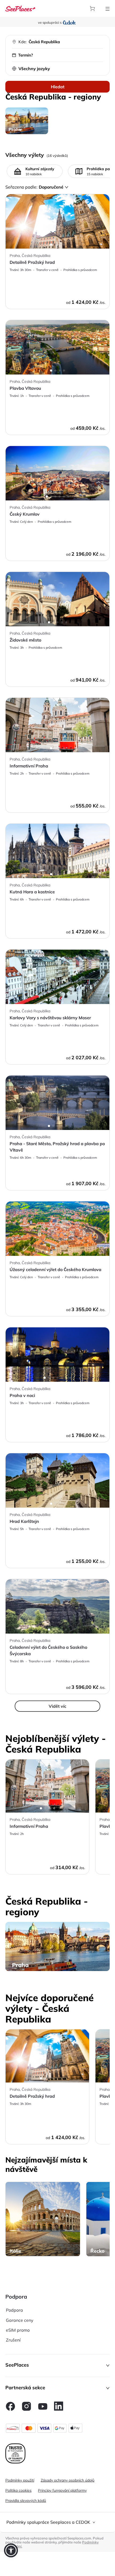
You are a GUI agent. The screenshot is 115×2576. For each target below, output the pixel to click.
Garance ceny (20, 2320)
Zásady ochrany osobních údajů (68, 2480)
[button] (57, 2366)
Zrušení (13, 2340)
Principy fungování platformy (62, 2490)
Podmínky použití (20, 2480)
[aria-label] (20, 8)
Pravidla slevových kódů (26, 2501)
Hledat (58, 87)
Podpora (14, 2310)
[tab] (57, 2522)
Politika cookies (18, 2490)
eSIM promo (18, 2330)
